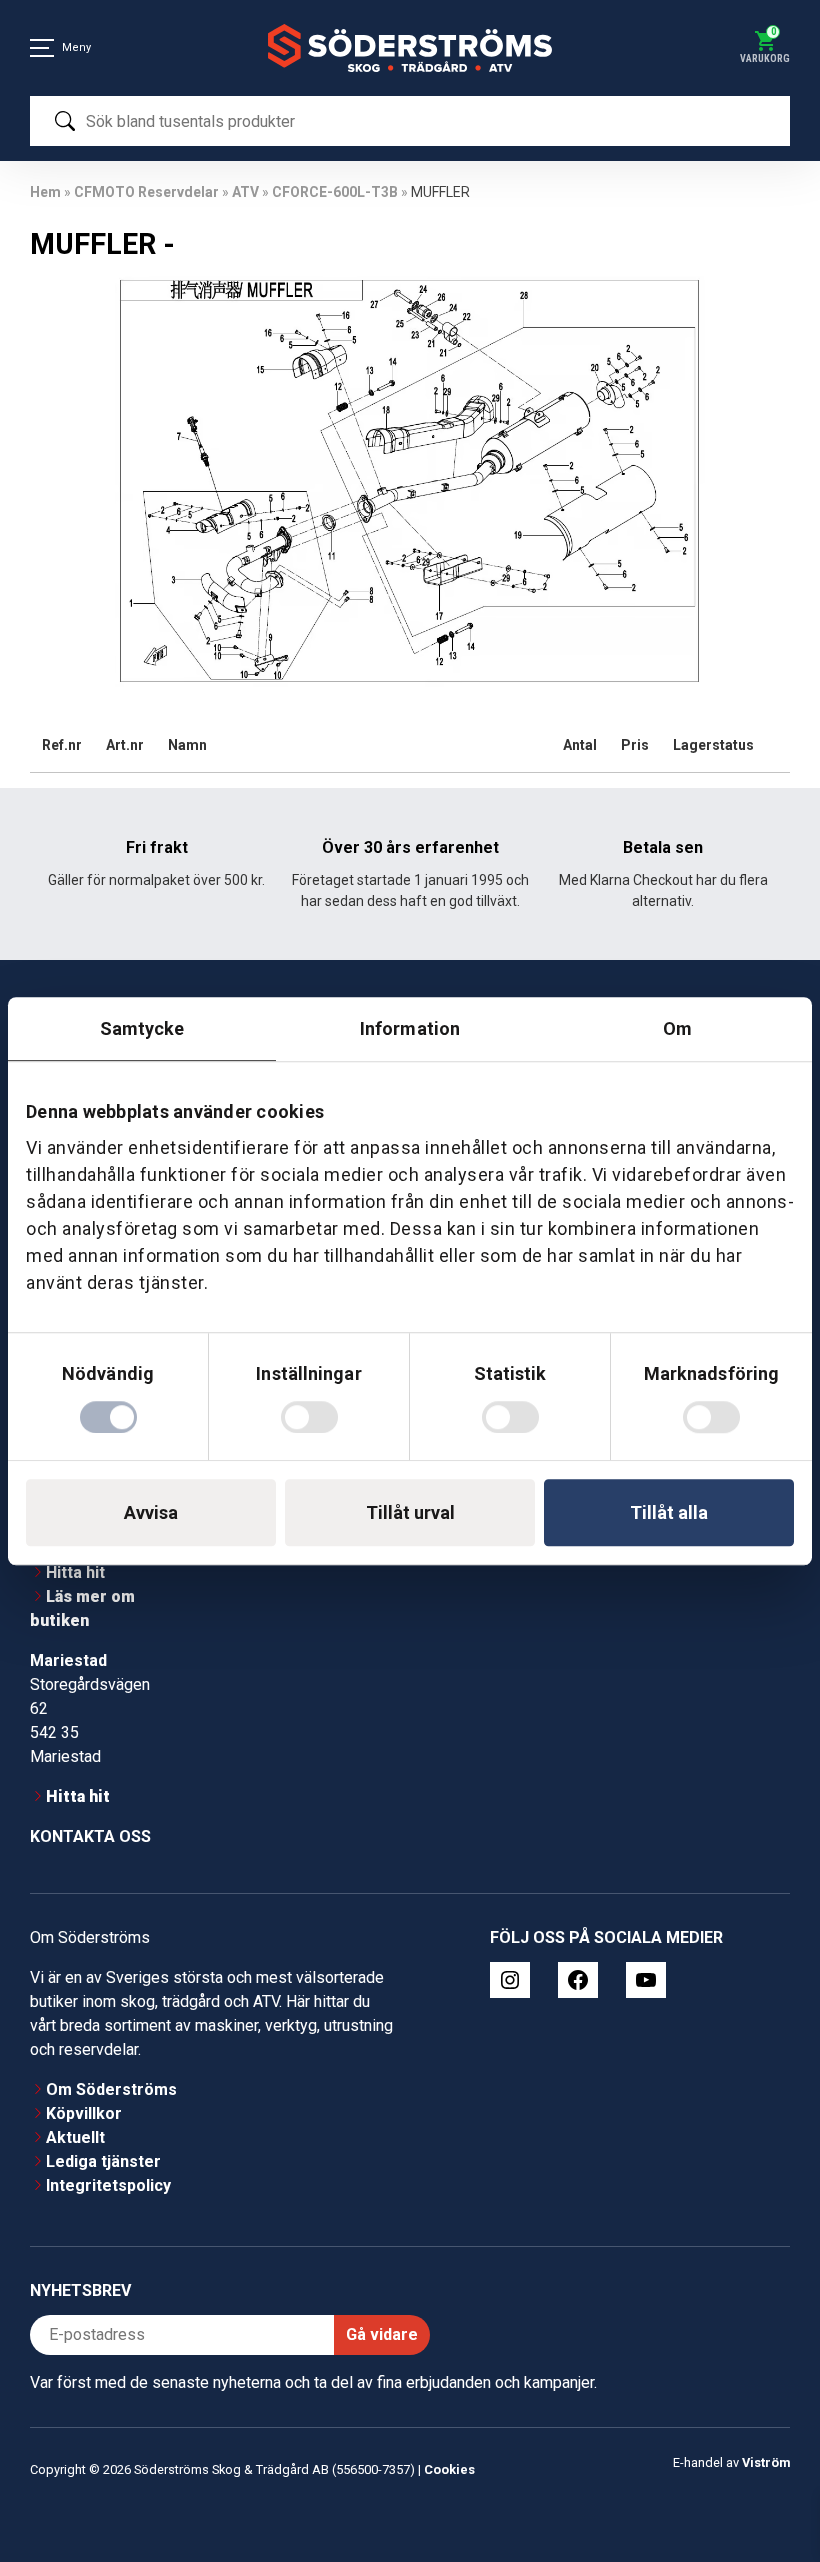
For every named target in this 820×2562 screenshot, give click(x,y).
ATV (245, 192)
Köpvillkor (84, 2113)
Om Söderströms (111, 2089)
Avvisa (151, 1512)
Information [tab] (410, 1028)
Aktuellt (75, 2137)
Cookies (449, 2469)
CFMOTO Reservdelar (146, 192)
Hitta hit (75, 1572)
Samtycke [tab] (142, 1028)
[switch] (309, 1417)
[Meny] (42, 48)
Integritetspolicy (108, 2185)
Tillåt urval (410, 1512)
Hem (45, 192)
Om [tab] (677, 1028)
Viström (766, 2462)
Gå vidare (382, 2334)
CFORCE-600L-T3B (335, 192)
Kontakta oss (90, 1836)
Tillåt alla (669, 1512)
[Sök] (65, 121)
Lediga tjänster (103, 2161)
